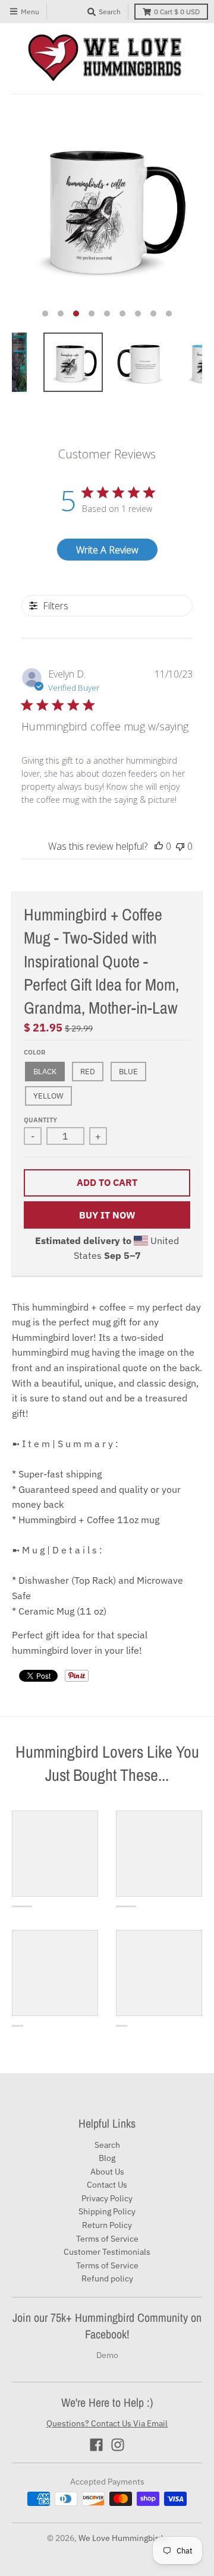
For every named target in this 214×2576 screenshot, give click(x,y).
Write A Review (107, 550)
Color (34, 1052)
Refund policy (107, 2278)
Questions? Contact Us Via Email (107, 2423)
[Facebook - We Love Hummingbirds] (96, 2445)
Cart (177, 12)
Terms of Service (107, 2239)
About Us (107, 2172)
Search (107, 2145)
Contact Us (107, 2185)
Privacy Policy (107, 2198)
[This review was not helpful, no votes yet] (180, 846)
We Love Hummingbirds (123, 2538)
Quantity (40, 1120)
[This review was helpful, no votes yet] (159, 846)
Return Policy (107, 2225)
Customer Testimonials (107, 2252)
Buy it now (107, 1215)
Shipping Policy (107, 2211)
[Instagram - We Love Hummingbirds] (118, 2445)
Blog (107, 2158)
